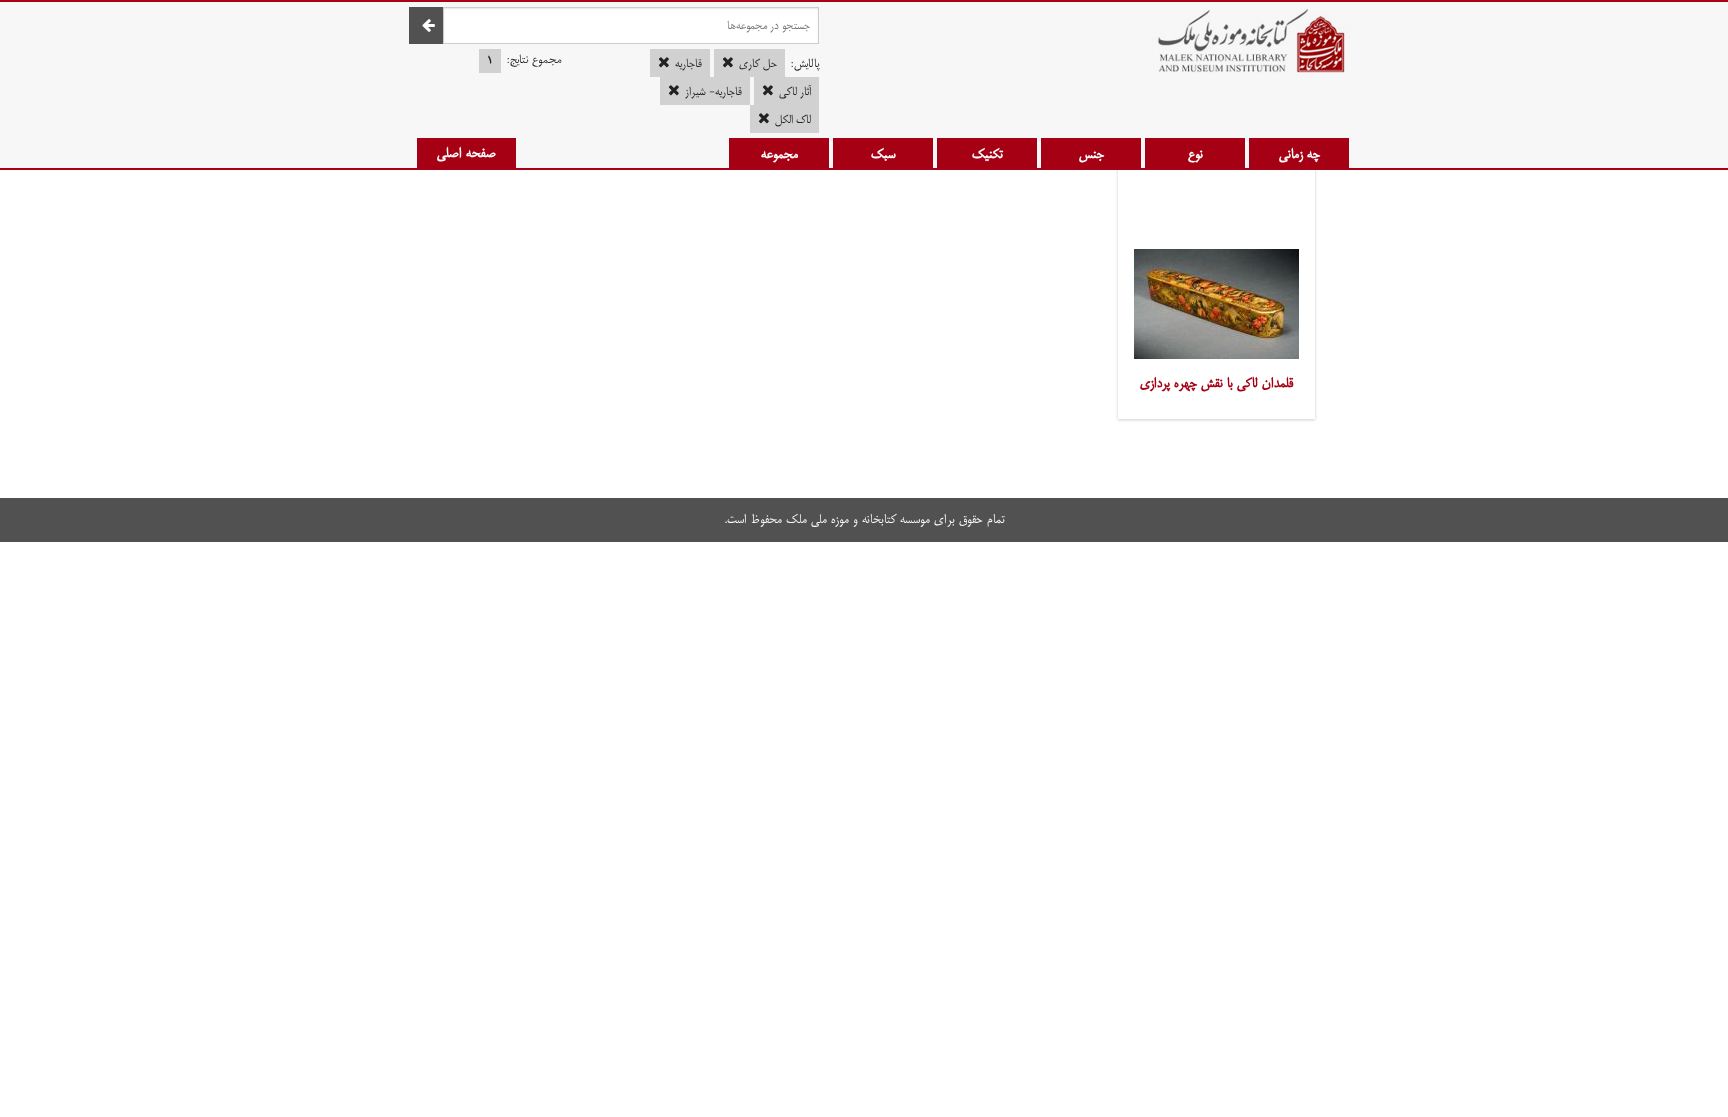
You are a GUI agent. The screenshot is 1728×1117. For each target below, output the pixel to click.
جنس (1091, 154)
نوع (1195, 154)
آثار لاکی (795, 92)
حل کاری (758, 64)
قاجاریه (688, 64)
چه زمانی (1299, 154)
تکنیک (987, 154)
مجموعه (779, 154)
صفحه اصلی (466, 153)
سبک (883, 154)
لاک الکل (793, 120)
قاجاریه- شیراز (713, 92)
